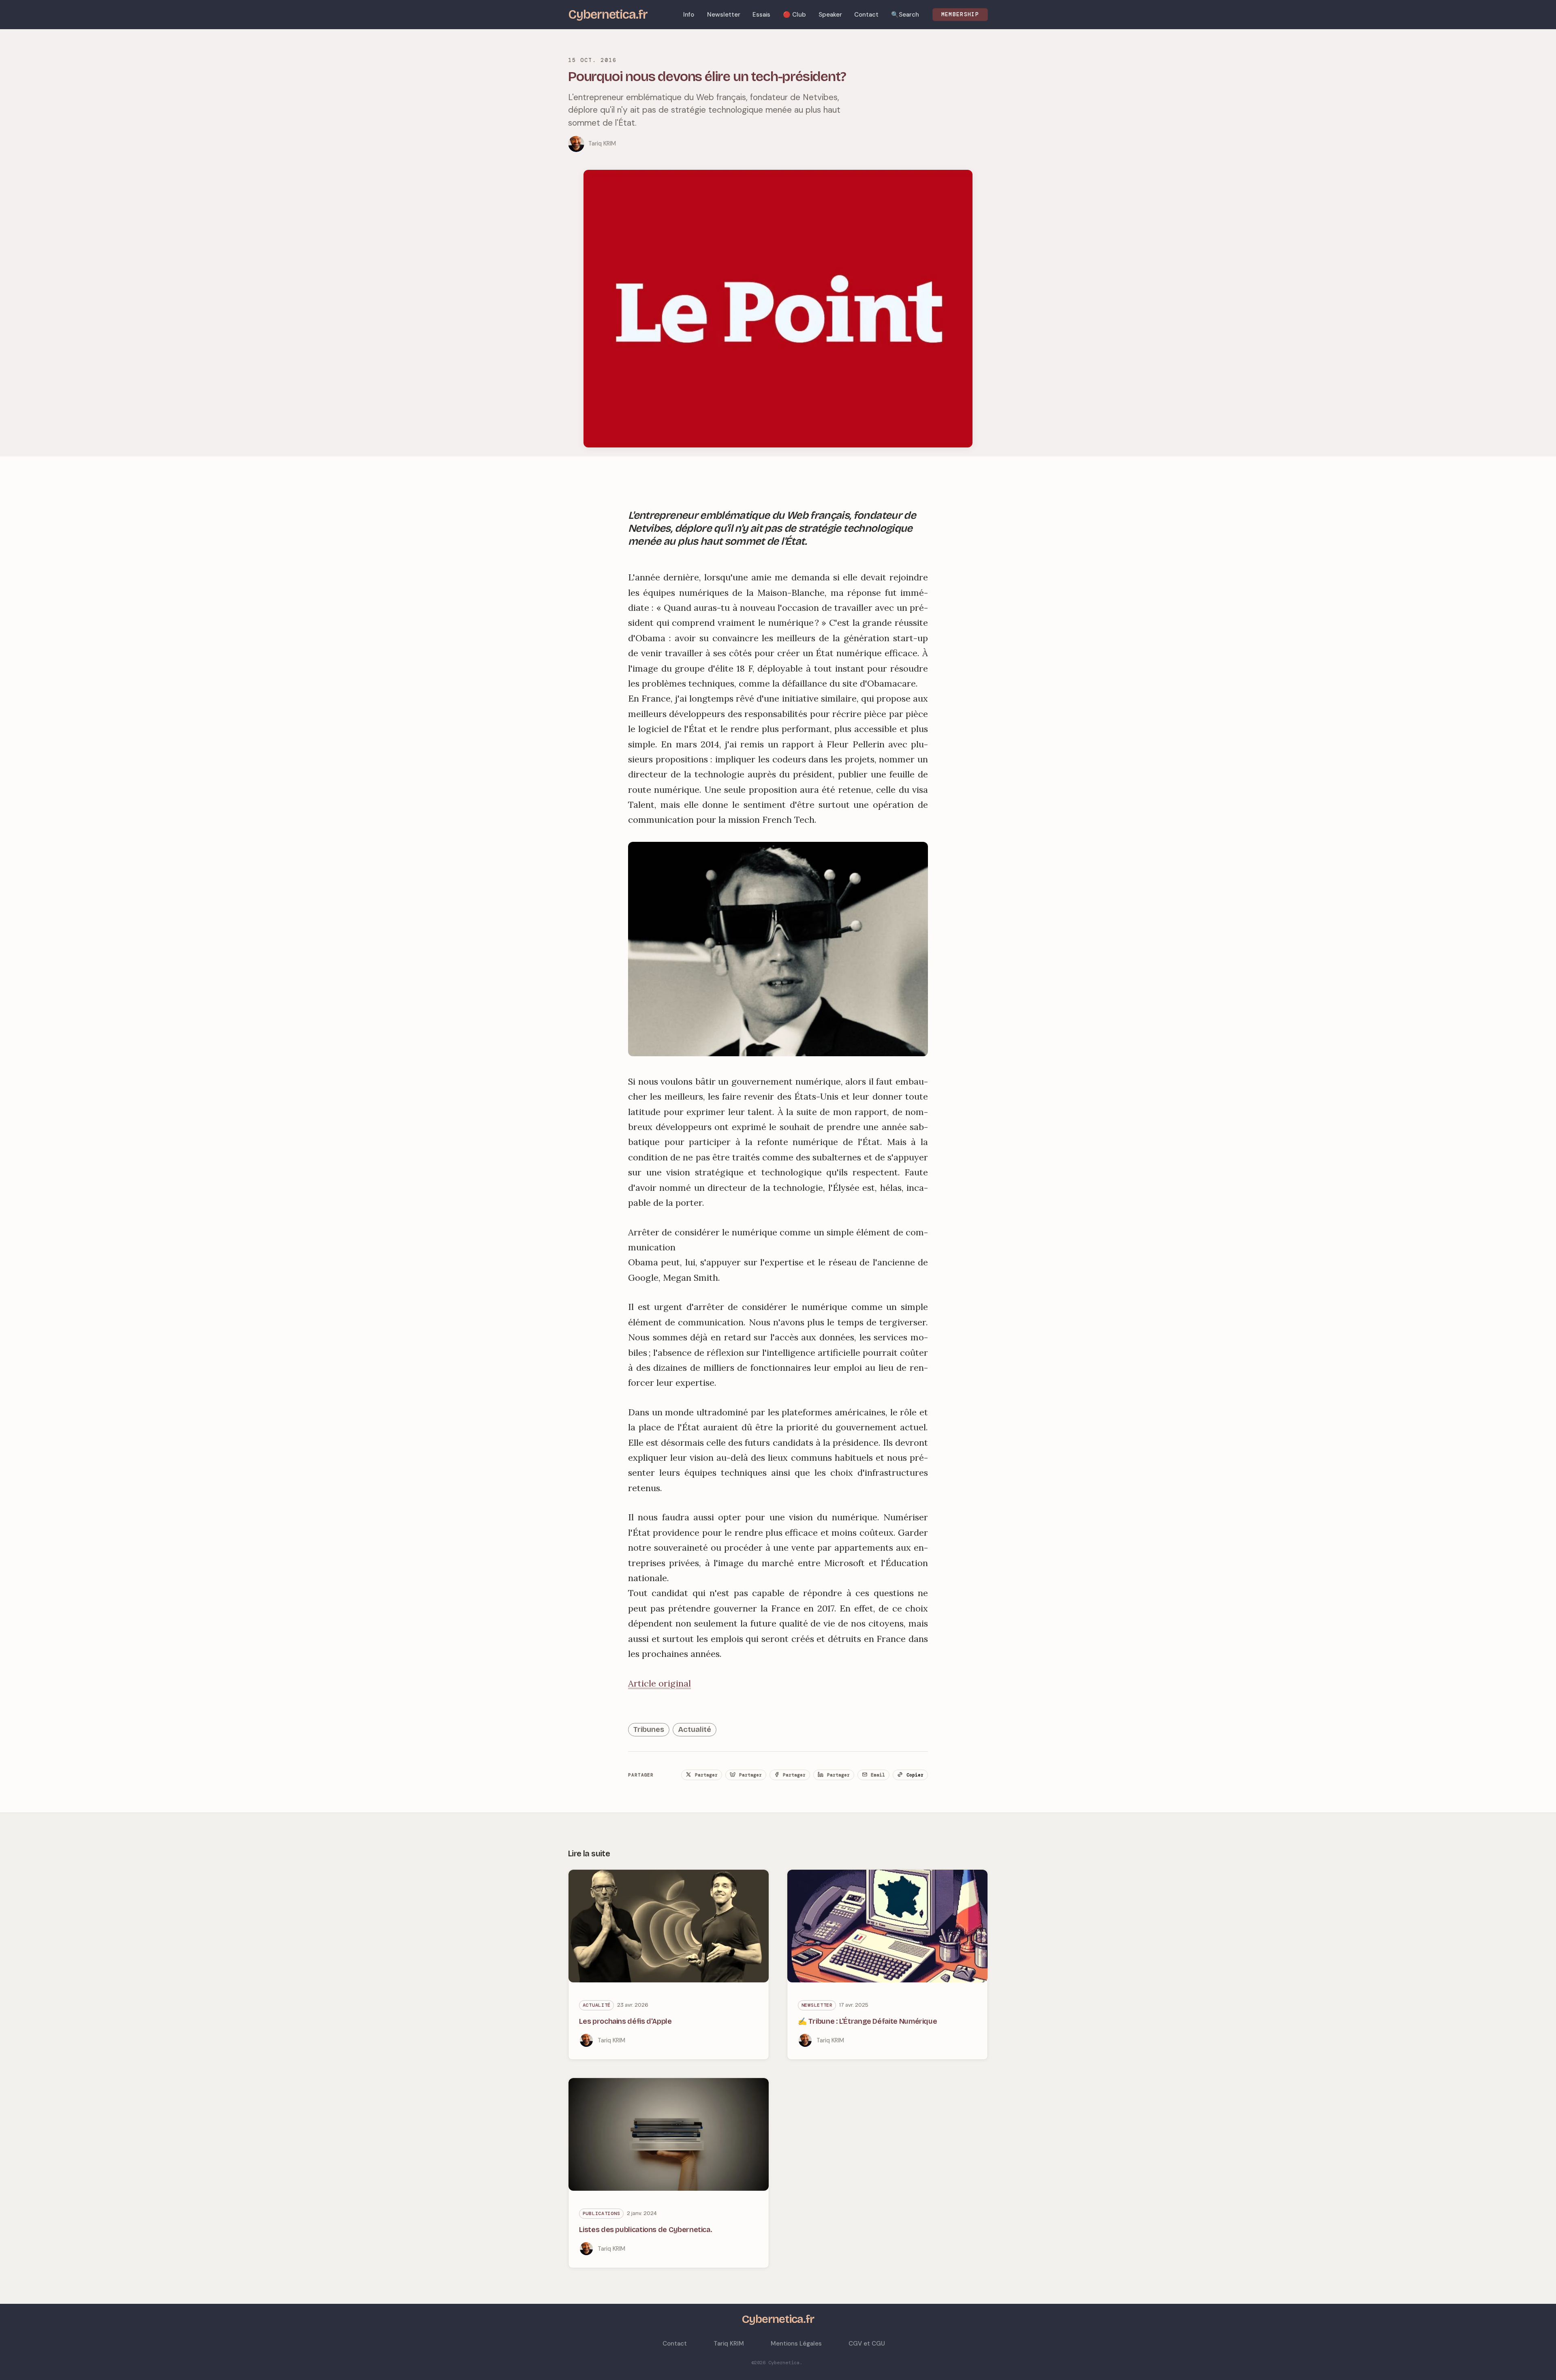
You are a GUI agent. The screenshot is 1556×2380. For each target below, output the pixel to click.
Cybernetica (784, 2363)
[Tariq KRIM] (576, 144)
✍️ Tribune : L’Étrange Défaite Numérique (867, 2021)
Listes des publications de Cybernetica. (645, 2230)
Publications (602, 2213)
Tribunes (649, 1729)
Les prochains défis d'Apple (625, 2021)
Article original (659, 1683)
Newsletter (817, 2005)
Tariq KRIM (602, 143)
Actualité (695, 1729)
